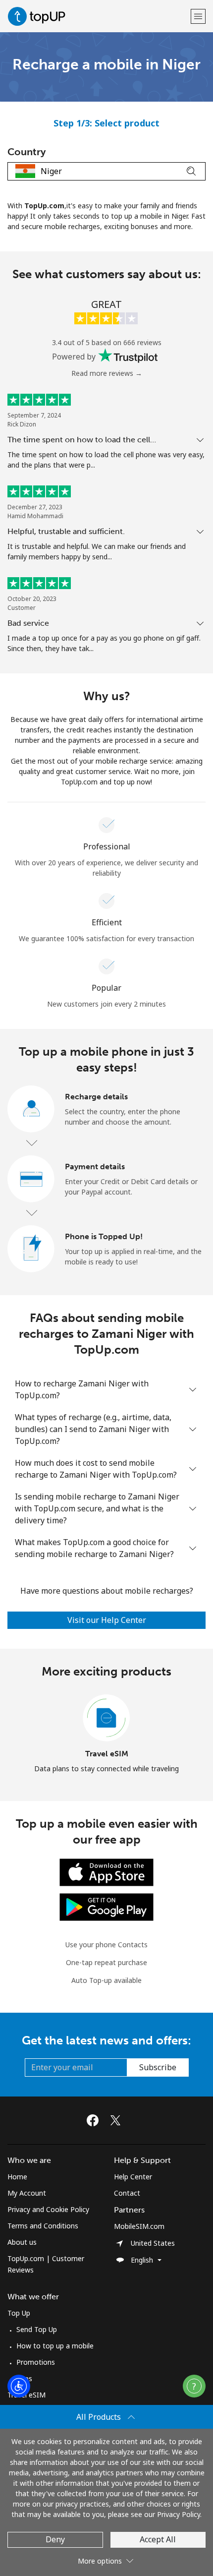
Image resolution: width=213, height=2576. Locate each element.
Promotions (36, 2362)
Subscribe (158, 2067)
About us (22, 2242)
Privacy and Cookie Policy (48, 2209)
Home (17, 2177)
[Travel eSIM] (106, 1718)
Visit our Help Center (107, 1620)
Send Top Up (37, 2329)
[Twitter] (118, 2120)
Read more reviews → (107, 373)
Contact (127, 2193)
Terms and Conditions (43, 2226)
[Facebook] (95, 2120)
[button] (198, 16)
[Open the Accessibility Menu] (19, 2386)
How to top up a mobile (55, 2346)
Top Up (19, 2313)
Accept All (158, 2539)
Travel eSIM (107, 1754)
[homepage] (98, 16)
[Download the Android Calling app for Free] (106, 1906)
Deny (55, 2539)
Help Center (133, 2177)
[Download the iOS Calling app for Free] (106, 1872)
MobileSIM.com (139, 2226)
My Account (27, 2193)
